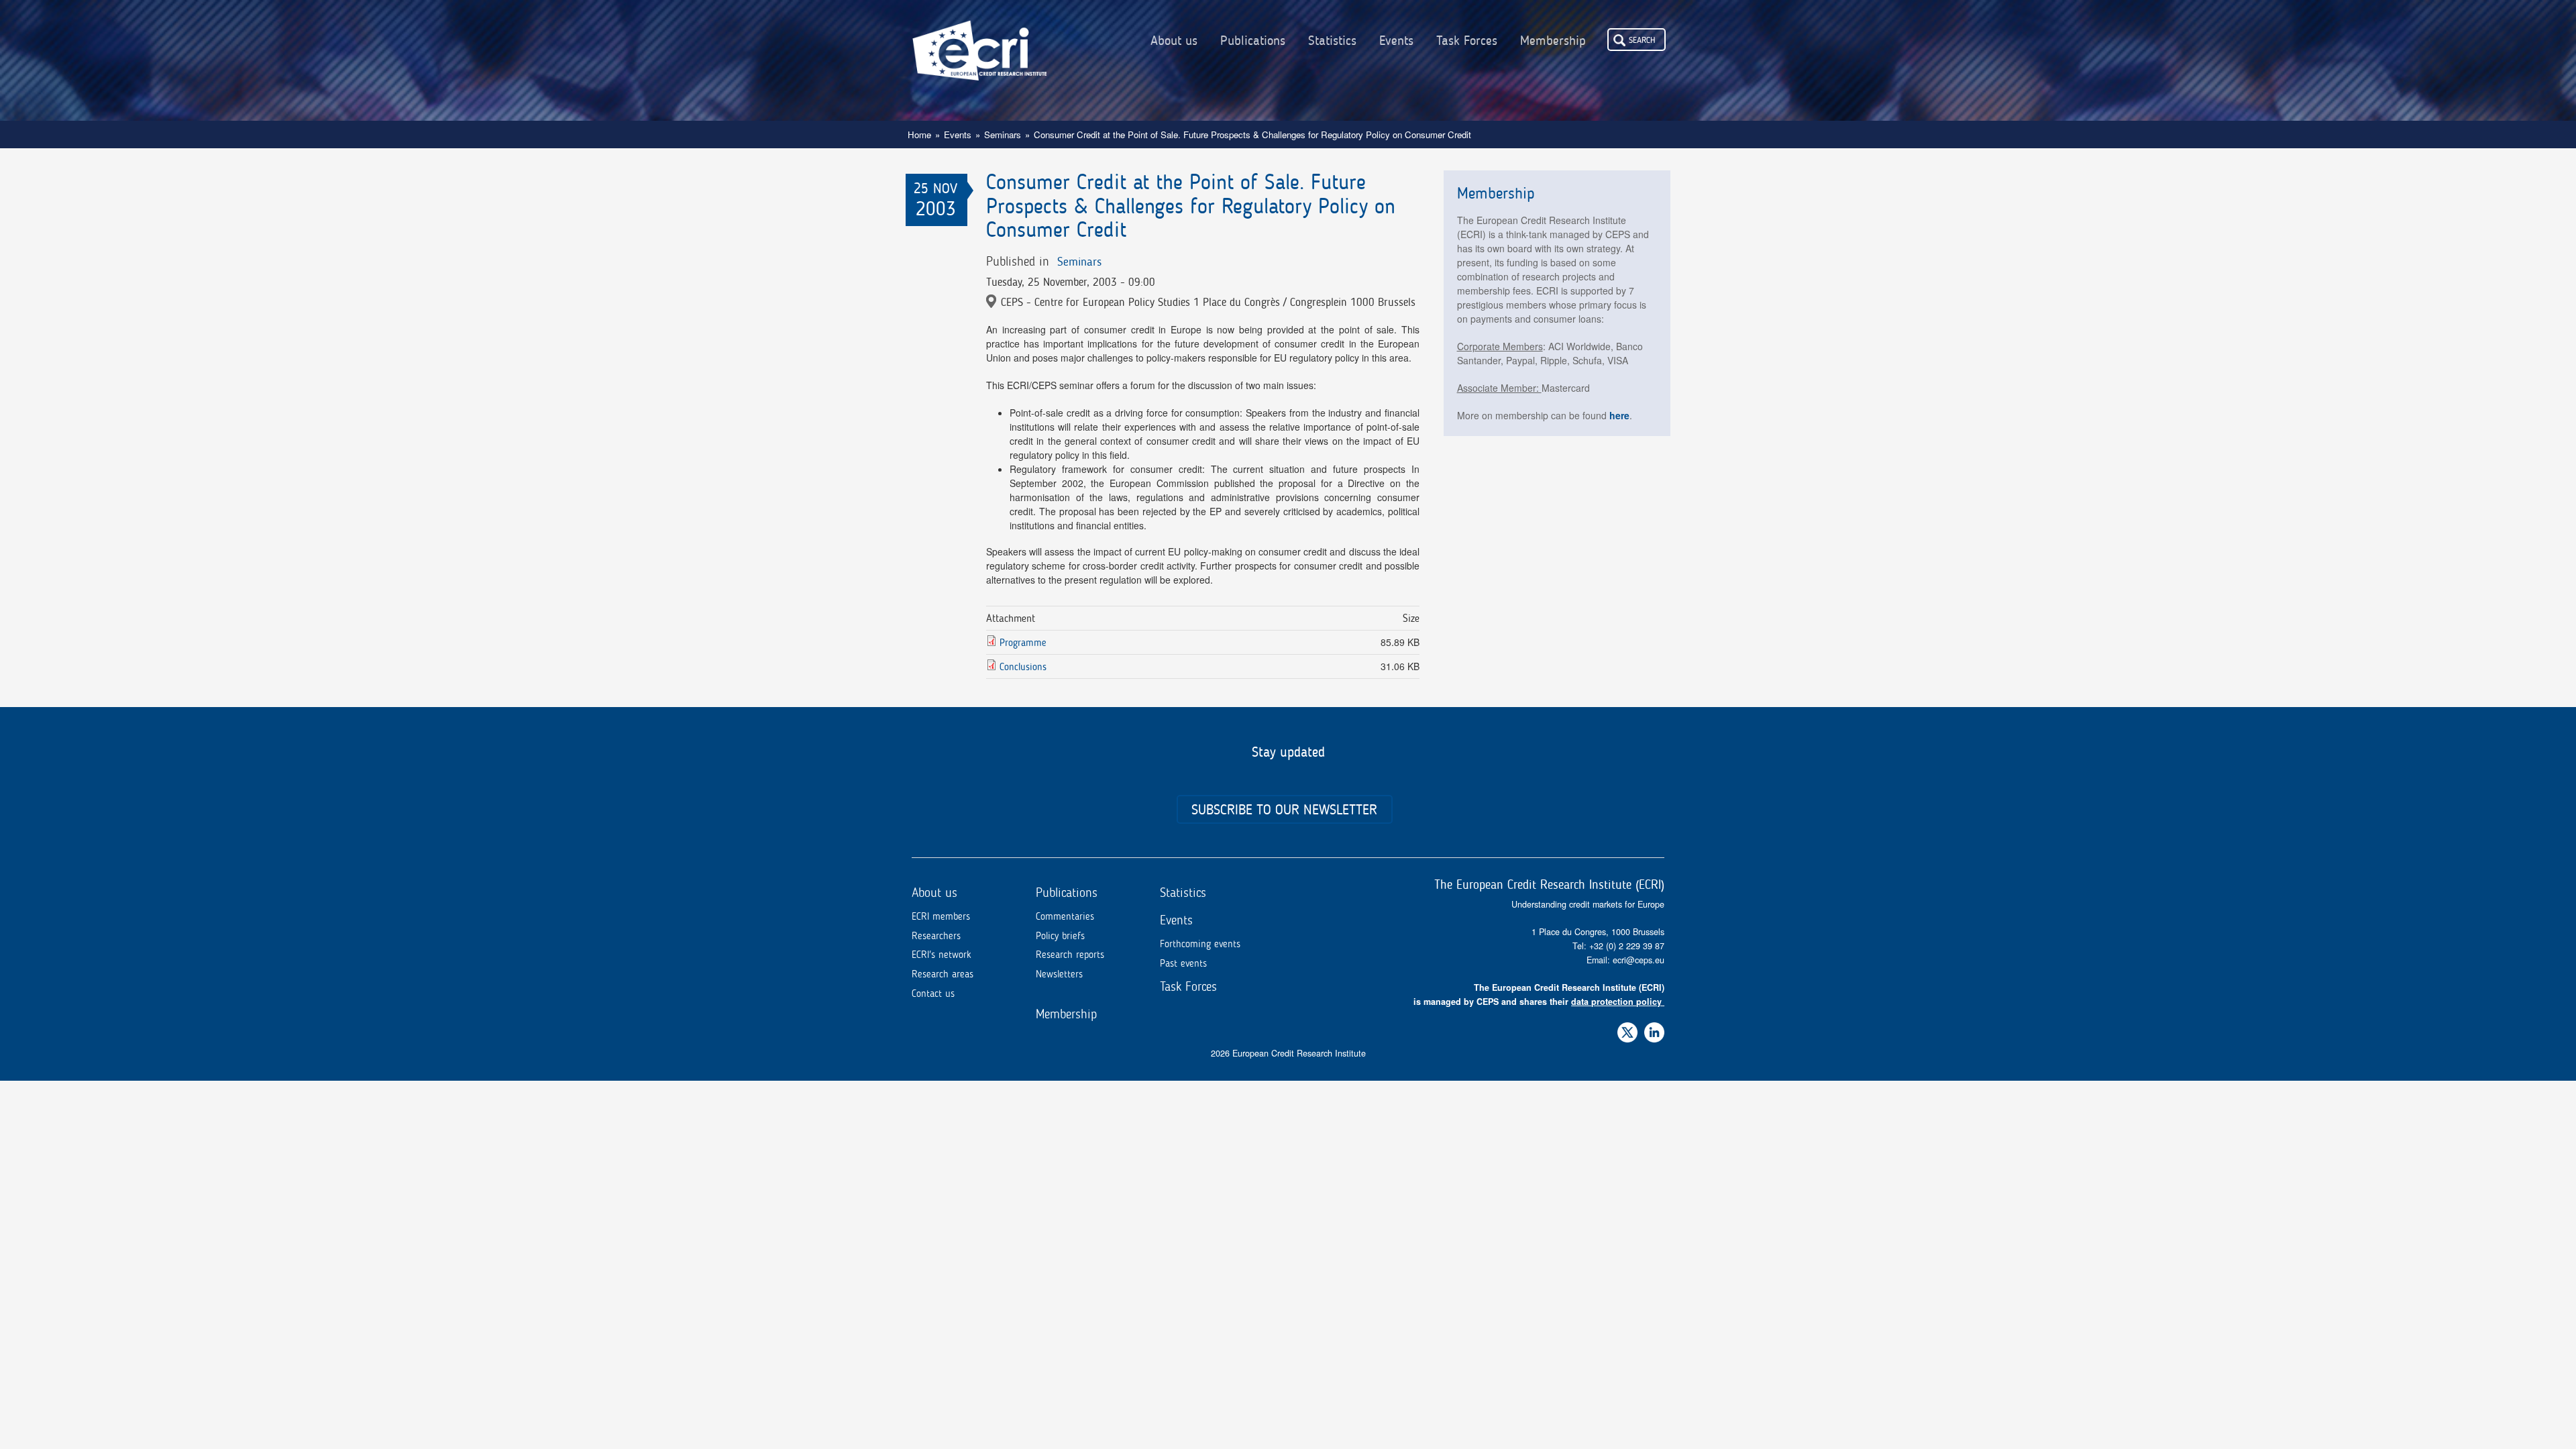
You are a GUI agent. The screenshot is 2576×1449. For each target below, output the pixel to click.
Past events (1183, 963)
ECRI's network (942, 955)
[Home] (979, 40)
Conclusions (1023, 666)
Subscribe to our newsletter (1284, 809)
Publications (1253, 41)
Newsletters (1059, 974)
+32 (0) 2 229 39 (1622, 946)
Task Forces (1467, 41)
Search (1642, 40)
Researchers (936, 936)
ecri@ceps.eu (1639, 960)
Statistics (1332, 41)
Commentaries (1065, 916)
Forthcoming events (1200, 944)
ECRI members (941, 916)
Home (919, 135)
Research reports (1070, 955)
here (1619, 415)
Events (1396, 41)
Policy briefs (1060, 936)
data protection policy (1616, 1002)
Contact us (933, 994)
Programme (1023, 642)
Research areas (943, 974)
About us (1174, 41)
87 (1660, 946)
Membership (1553, 41)
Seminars (1003, 135)
